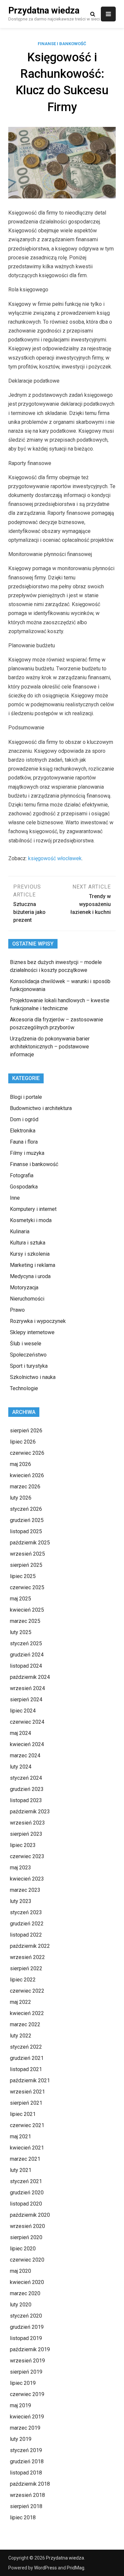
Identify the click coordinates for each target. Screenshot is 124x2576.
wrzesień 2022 (27, 1957)
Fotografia (22, 1175)
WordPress (45, 2568)
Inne (15, 1198)
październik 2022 (30, 1946)
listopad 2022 (26, 1935)
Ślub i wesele (26, 1344)
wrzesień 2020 (27, 2226)
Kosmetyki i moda (31, 1220)
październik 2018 (30, 2484)
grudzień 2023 (27, 1789)
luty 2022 (21, 2036)
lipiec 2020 (23, 2249)
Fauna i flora (24, 1142)
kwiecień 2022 (27, 2013)
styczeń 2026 (26, 1509)
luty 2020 (21, 2305)
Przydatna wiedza (44, 11)
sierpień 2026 (26, 1431)
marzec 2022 (25, 2024)
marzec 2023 (25, 1890)
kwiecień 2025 (27, 1610)
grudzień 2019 (27, 2327)
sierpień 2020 (26, 2237)
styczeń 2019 (26, 2450)
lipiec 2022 (23, 1980)
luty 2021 (21, 2170)
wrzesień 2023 (27, 1823)
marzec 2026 (25, 1487)
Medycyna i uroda (30, 1276)
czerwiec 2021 (27, 2125)
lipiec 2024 (23, 1711)
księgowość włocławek (55, 858)
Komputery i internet (33, 1209)
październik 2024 (30, 1677)
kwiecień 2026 (27, 1475)
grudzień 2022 (27, 1924)
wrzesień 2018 (27, 2495)
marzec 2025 (25, 1621)
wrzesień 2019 (27, 2361)
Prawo (17, 1310)
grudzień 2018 (27, 2461)
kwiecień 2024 (27, 1744)
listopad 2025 (26, 1531)
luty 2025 (21, 1632)
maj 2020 (21, 2271)
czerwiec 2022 (27, 1991)
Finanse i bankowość (62, 44)
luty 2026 (21, 1498)
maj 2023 (21, 1868)
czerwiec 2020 (27, 2260)
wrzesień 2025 (27, 1554)
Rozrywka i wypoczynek (38, 1321)
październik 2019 (30, 2349)
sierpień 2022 (26, 1968)
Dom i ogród (24, 1119)
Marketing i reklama (33, 1265)
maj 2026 (21, 1464)
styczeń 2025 (26, 1643)
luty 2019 (21, 2439)
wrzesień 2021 (27, 2092)
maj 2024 (21, 1733)
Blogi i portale (26, 1097)
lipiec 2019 (23, 2383)
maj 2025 (21, 1599)
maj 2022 (21, 2002)
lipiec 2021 (23, 2114)
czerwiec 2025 (27, 1587)
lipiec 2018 (23, 2517)
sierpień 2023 (26, 1834)
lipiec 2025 (23, 1576)
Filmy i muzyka (27, 1153)
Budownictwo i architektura (41, 1108)
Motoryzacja (24, 1288)
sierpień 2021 (26, 2103)
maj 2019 (21, 2405)
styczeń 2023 (26, 1912)
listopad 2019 (26, 2338)
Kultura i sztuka (28, 1243)
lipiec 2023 (23, 1845)
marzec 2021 (25, 2159)
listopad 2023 (26, 1800)
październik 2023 (30, 1812)
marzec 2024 (25, 1756)
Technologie (24, 1388)
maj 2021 (21, 2137)
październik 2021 (30, 2080)
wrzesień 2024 (27, 1688)
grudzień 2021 (27, 2058)
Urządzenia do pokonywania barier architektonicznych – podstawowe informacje (50, 1047)
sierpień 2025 (26, 1565)
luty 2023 (21, 1901)
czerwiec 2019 (27, 2394)
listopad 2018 (26, 2473)
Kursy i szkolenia (30, 1254)
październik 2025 (30, 1543)
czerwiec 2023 (27, 1856)
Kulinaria (20, 1231)
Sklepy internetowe (32, 1332)
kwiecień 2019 (27, 2417)
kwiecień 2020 (27, 2282)
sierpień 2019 (26, 2372)
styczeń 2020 (26, 2316)
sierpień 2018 (26, 2506)
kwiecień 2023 (27, 1879)
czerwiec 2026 (27, 1453)
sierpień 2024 (26, 1699)
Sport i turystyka (29, 1366)
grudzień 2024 (27, 1655)
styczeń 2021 (26, 2181)
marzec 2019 (25, 2428)
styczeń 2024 (26, 1778)
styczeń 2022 (26, 2047)
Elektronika (23, 1131)
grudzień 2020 (27, 2193)
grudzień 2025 (27, 1520)
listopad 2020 (26, 2204)
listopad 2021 (26, 2069)
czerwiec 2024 (27, 1722)
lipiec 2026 (23, 1442)
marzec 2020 (25, 2293)
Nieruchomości (27, 1299)
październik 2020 (30, 2215)
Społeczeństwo (28, 1355)
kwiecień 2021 (27, 2148)
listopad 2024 (26, 1666)
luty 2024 (21, 1767)
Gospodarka (24, 1187)
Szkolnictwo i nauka (33, 1377)
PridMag (76, 2568)
